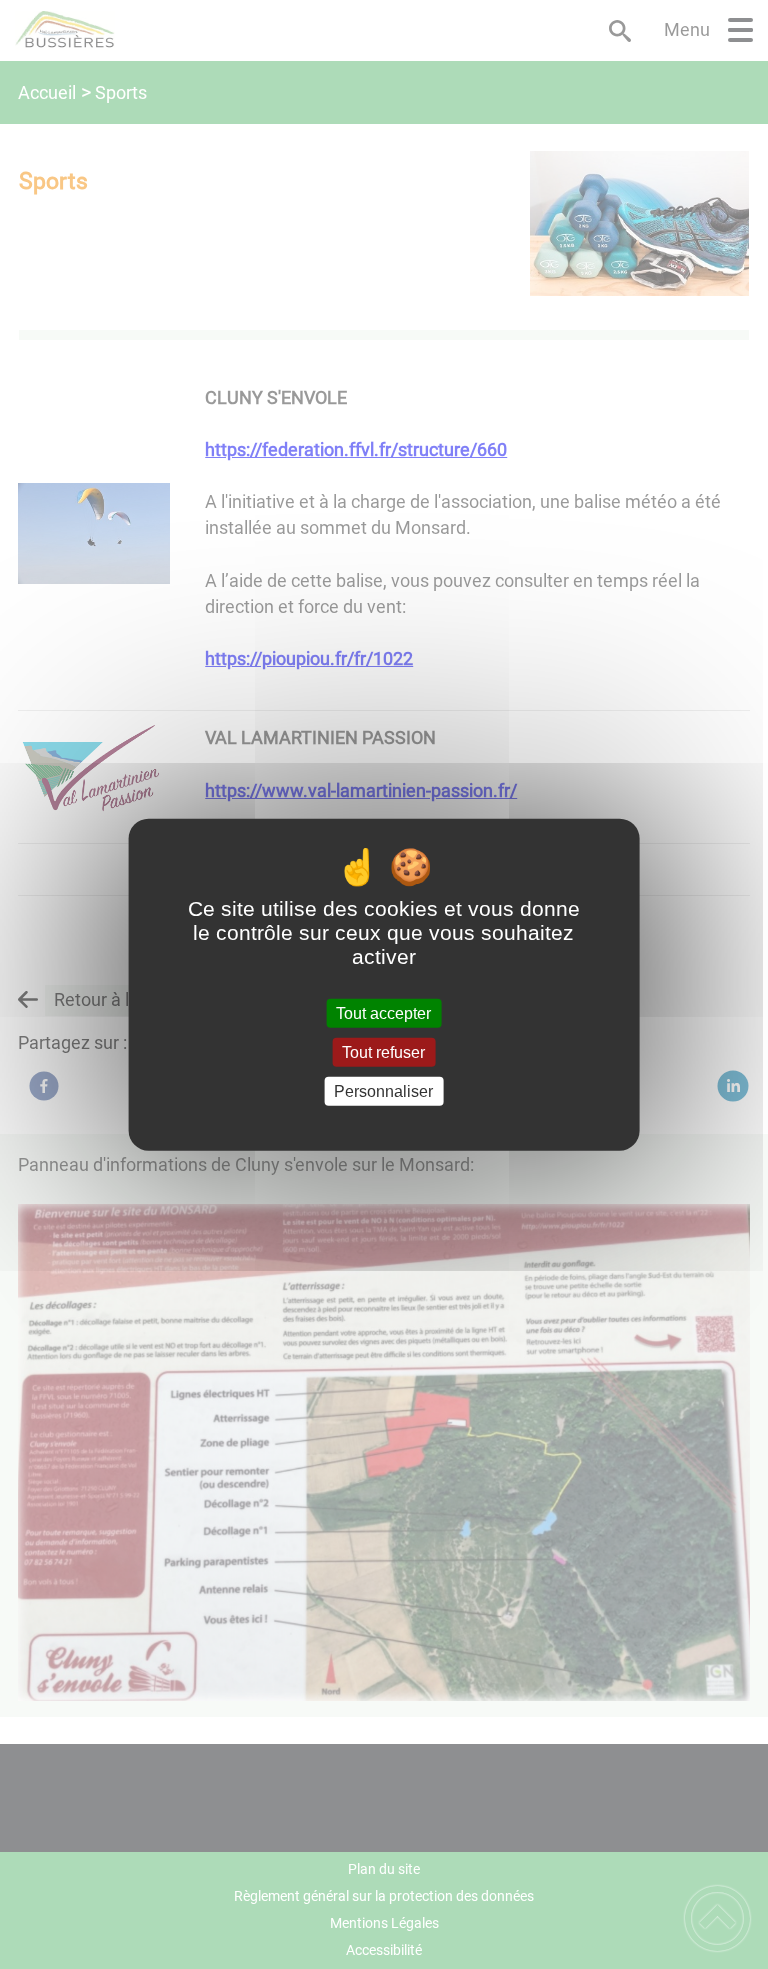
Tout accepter (383, 1012)
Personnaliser (383, 1091)
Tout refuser (383, 1051)
